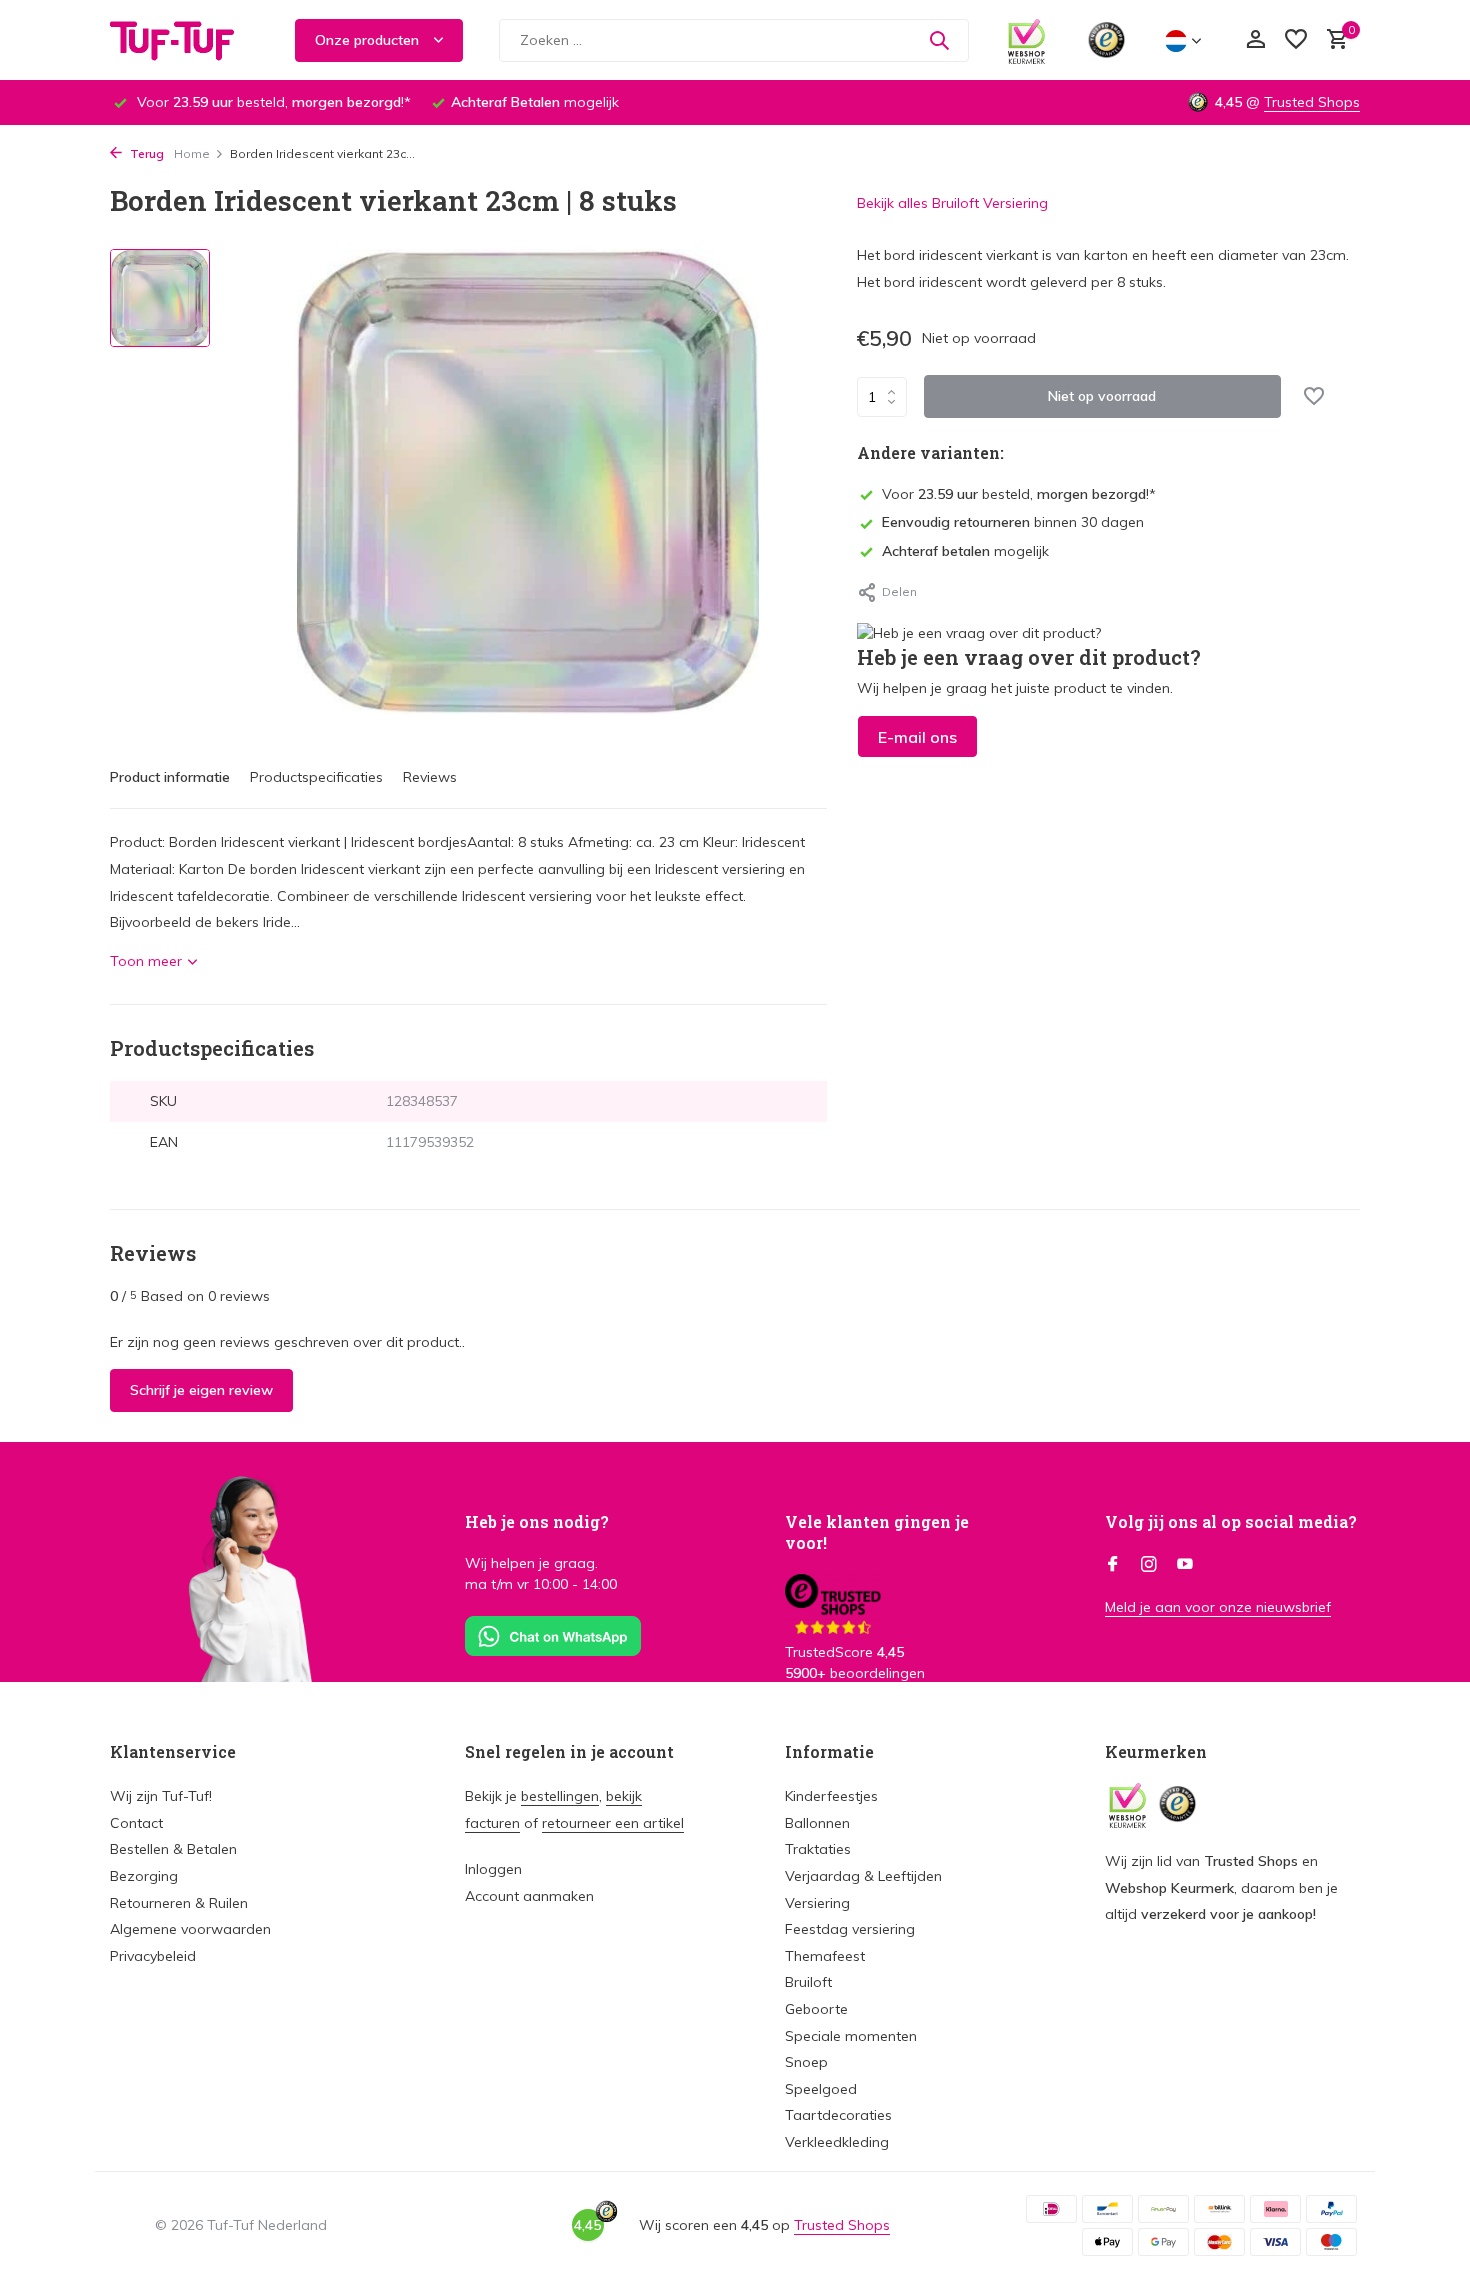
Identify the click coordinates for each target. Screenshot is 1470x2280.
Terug (145, 153)
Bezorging (144, 1876)
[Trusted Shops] (1106, 40)
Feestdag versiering (850, 1929)
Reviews (430, 777)
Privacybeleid (153, 1956)
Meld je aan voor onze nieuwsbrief (1218, 1607)
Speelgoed (821, 2089)
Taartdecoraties (838, 2115)
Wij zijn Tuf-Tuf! (161, 1796)
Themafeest (825, 1956)
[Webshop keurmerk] (1026, 40)
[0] (1332, 40)
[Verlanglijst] (1296, 40)
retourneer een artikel (613, 1823)
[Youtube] (1185, 1565)
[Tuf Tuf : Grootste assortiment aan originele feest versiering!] (185, 40)
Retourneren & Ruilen (179, 1903)
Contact (136, 1823)
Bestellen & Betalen (173, 1849)
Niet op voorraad (1102, 396)
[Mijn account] (1255, 40)
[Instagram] (1149, 1565)
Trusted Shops (1312, 102)
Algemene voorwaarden (190, 1929)
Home (192, 153)
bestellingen (560, 1796)
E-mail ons (917, 737)
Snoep (806, 2062)
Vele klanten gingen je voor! (877, 1532)
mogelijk (965, 551)
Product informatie (170, 777)
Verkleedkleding (837, 2142)
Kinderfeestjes (831, 1796)
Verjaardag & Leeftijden (863, 1876)
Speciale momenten (851, 2036)
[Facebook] (1113, 1565)
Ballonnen (817, 1823)
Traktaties (818, 1849)
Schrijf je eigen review (201, 1390)
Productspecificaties (316, 777)
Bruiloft (808, 1982)
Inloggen (493, 1869)
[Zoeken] (939, 40)
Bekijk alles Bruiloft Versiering (952, 203)
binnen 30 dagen (1013, 522)
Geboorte (816, 2009)
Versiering (817, 1903)
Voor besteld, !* (1019, 494)
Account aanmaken (529, 1896)
